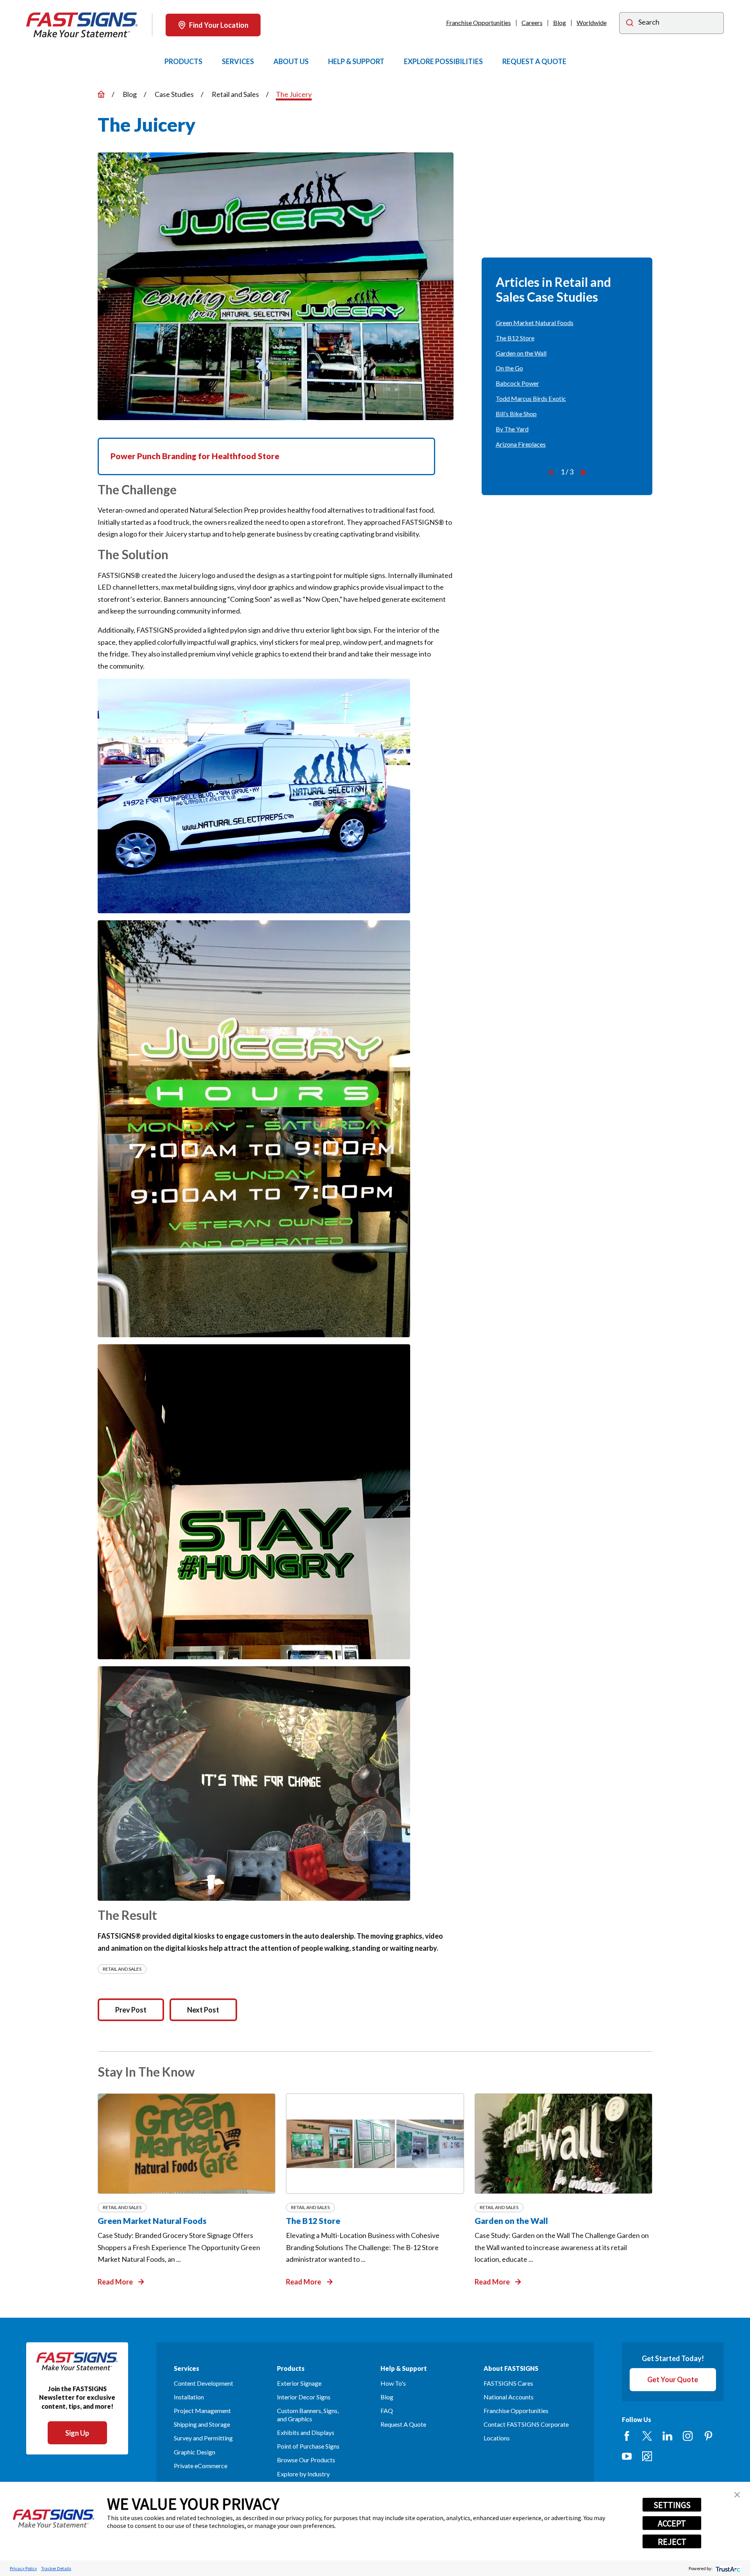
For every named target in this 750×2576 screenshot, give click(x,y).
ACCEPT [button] (672, 2523)
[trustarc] (727, 2568)
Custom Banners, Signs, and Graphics (308, 2415)
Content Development (204, 2383)
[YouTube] (627, 2456)
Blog (560, 22)
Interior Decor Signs (304, 2397)
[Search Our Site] (630, 24)
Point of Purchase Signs (308, 2446)
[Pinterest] (708, 2436)
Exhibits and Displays (306, 2432)
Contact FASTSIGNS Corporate (526, 2424)
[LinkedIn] (667, 2436)
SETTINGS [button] (672, 2505)
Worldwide (592, 22)
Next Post (203, 2010)
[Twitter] (647, 2436)
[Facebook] (627, 2436)
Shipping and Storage (202, 2424)
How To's (393, 2383)
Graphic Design (195, 2452)
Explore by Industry (303, 2474)
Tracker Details (56, 2568)
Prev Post (131, 2010)
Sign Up (77, 2433)
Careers (532, 22)
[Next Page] (584, 472)
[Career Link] (647, 2456)
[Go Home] (101, 94)
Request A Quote (403, 2424)
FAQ (387, 2411)
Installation (189, 2397)
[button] (737, 2495)
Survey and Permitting (203, 2438)
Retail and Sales (122, 1969)
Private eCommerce (201, 2466)
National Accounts (509, 2397)
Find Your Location (219, 25)
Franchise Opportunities (479, 22)
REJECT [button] (672, 2542)
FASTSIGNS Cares (508, 2383)
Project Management (202, 2411)
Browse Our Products (306, 2460)
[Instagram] (688, 2436)
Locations (497, 2438)
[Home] (82, 25)
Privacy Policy (23, 2568)
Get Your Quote (673, 2379)
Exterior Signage (299, 2383)
